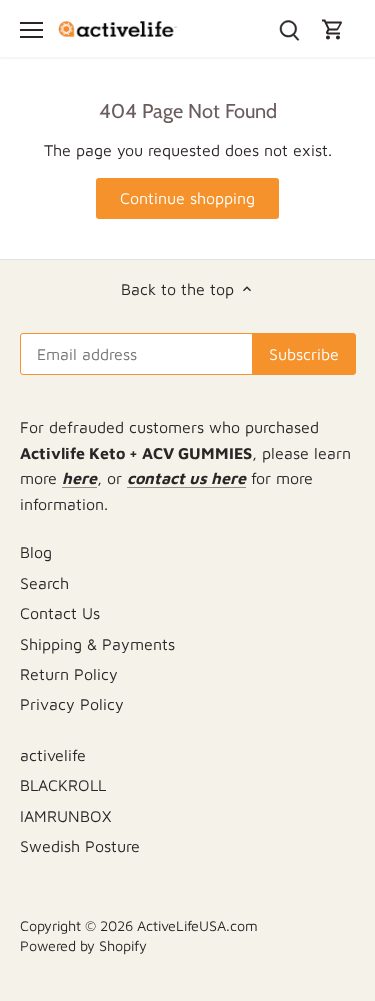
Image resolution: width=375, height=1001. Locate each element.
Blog (36, 552)
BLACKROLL (63, 785)
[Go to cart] (333, 28)
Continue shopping (187, 198)
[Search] (289, 28)
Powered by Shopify (83, 945)
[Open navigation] (31, 30)
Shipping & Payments (97, 644)
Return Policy (69, 674)
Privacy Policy (72, 704)
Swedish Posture (80, 846)
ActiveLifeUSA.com (197, 925)
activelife (53, 755)
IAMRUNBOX (65, 816)
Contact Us (60, 613)
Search (44, 583)
